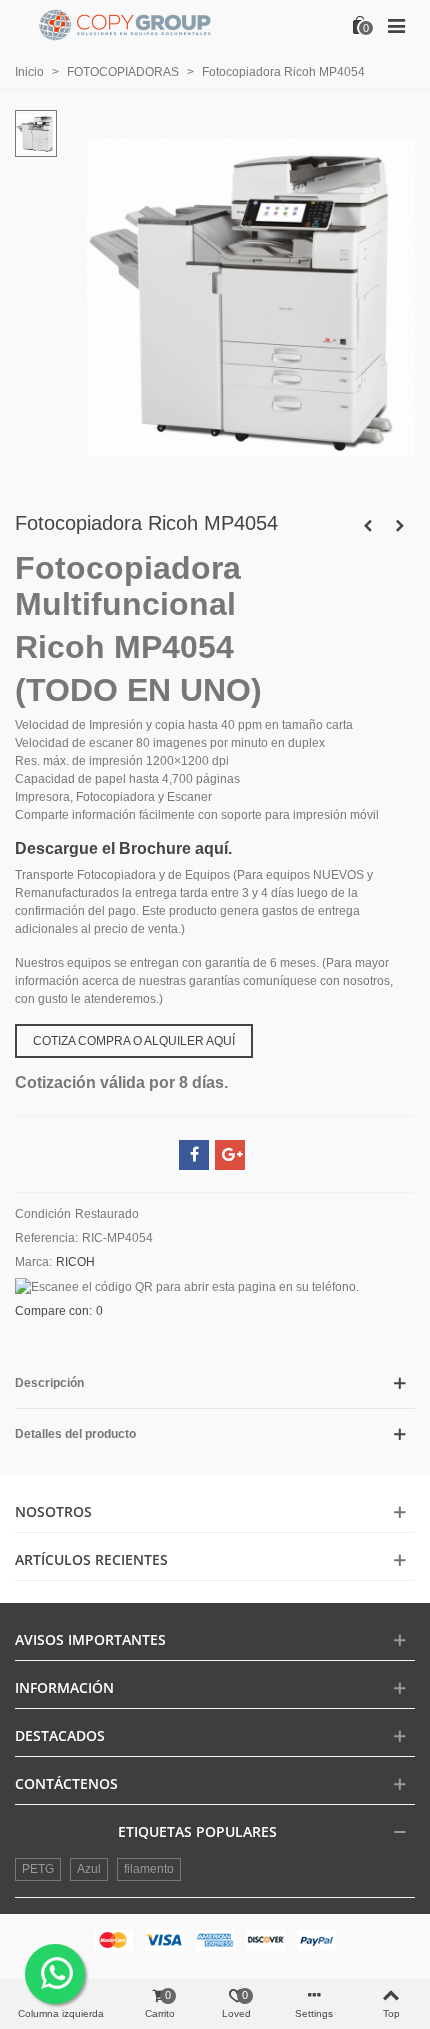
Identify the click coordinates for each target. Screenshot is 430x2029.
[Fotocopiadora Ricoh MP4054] (251, 476)
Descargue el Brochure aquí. (123, 848)
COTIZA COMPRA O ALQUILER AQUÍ (134, 1041)
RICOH (75, 1262)
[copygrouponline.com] (125, 25)
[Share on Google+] (230, 1155)
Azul (89, 1869)
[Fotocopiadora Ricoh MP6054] (400, 526)
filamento (149, 1869)
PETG (38, 1869)
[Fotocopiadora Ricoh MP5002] (368, 526)
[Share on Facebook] (194, 1155)
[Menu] (396, 25)
